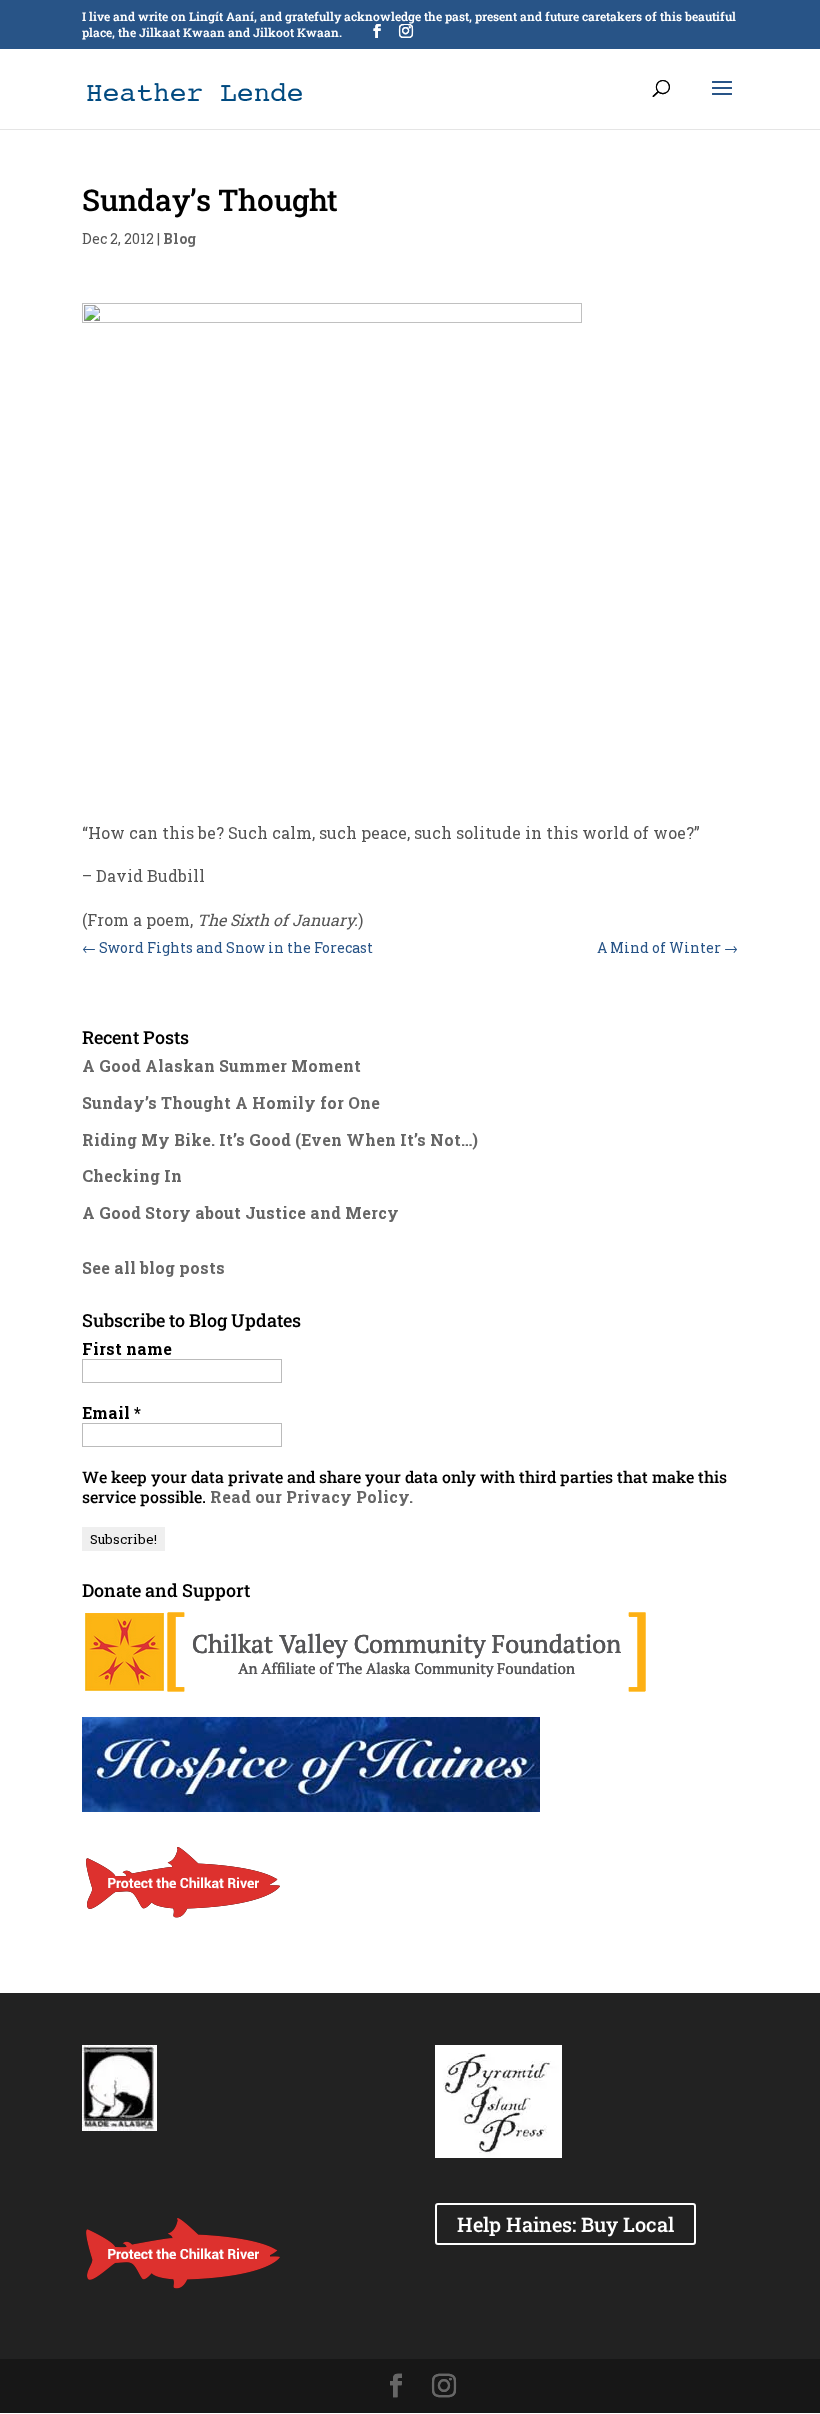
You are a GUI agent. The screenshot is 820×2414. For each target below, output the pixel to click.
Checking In (132, 1175)
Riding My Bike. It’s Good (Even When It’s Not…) (280, 1139)
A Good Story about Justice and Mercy (240, 1212)
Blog (179, 238)
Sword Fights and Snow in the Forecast (227, 947)
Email (111, 1413)
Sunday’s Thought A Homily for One (231, 1102)
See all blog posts (153, 1267)
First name (127, 1349)
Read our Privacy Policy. (311, 1496)
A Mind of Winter (667, 947)
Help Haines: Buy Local (565, 2224)
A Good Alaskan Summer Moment (221, 1065)
